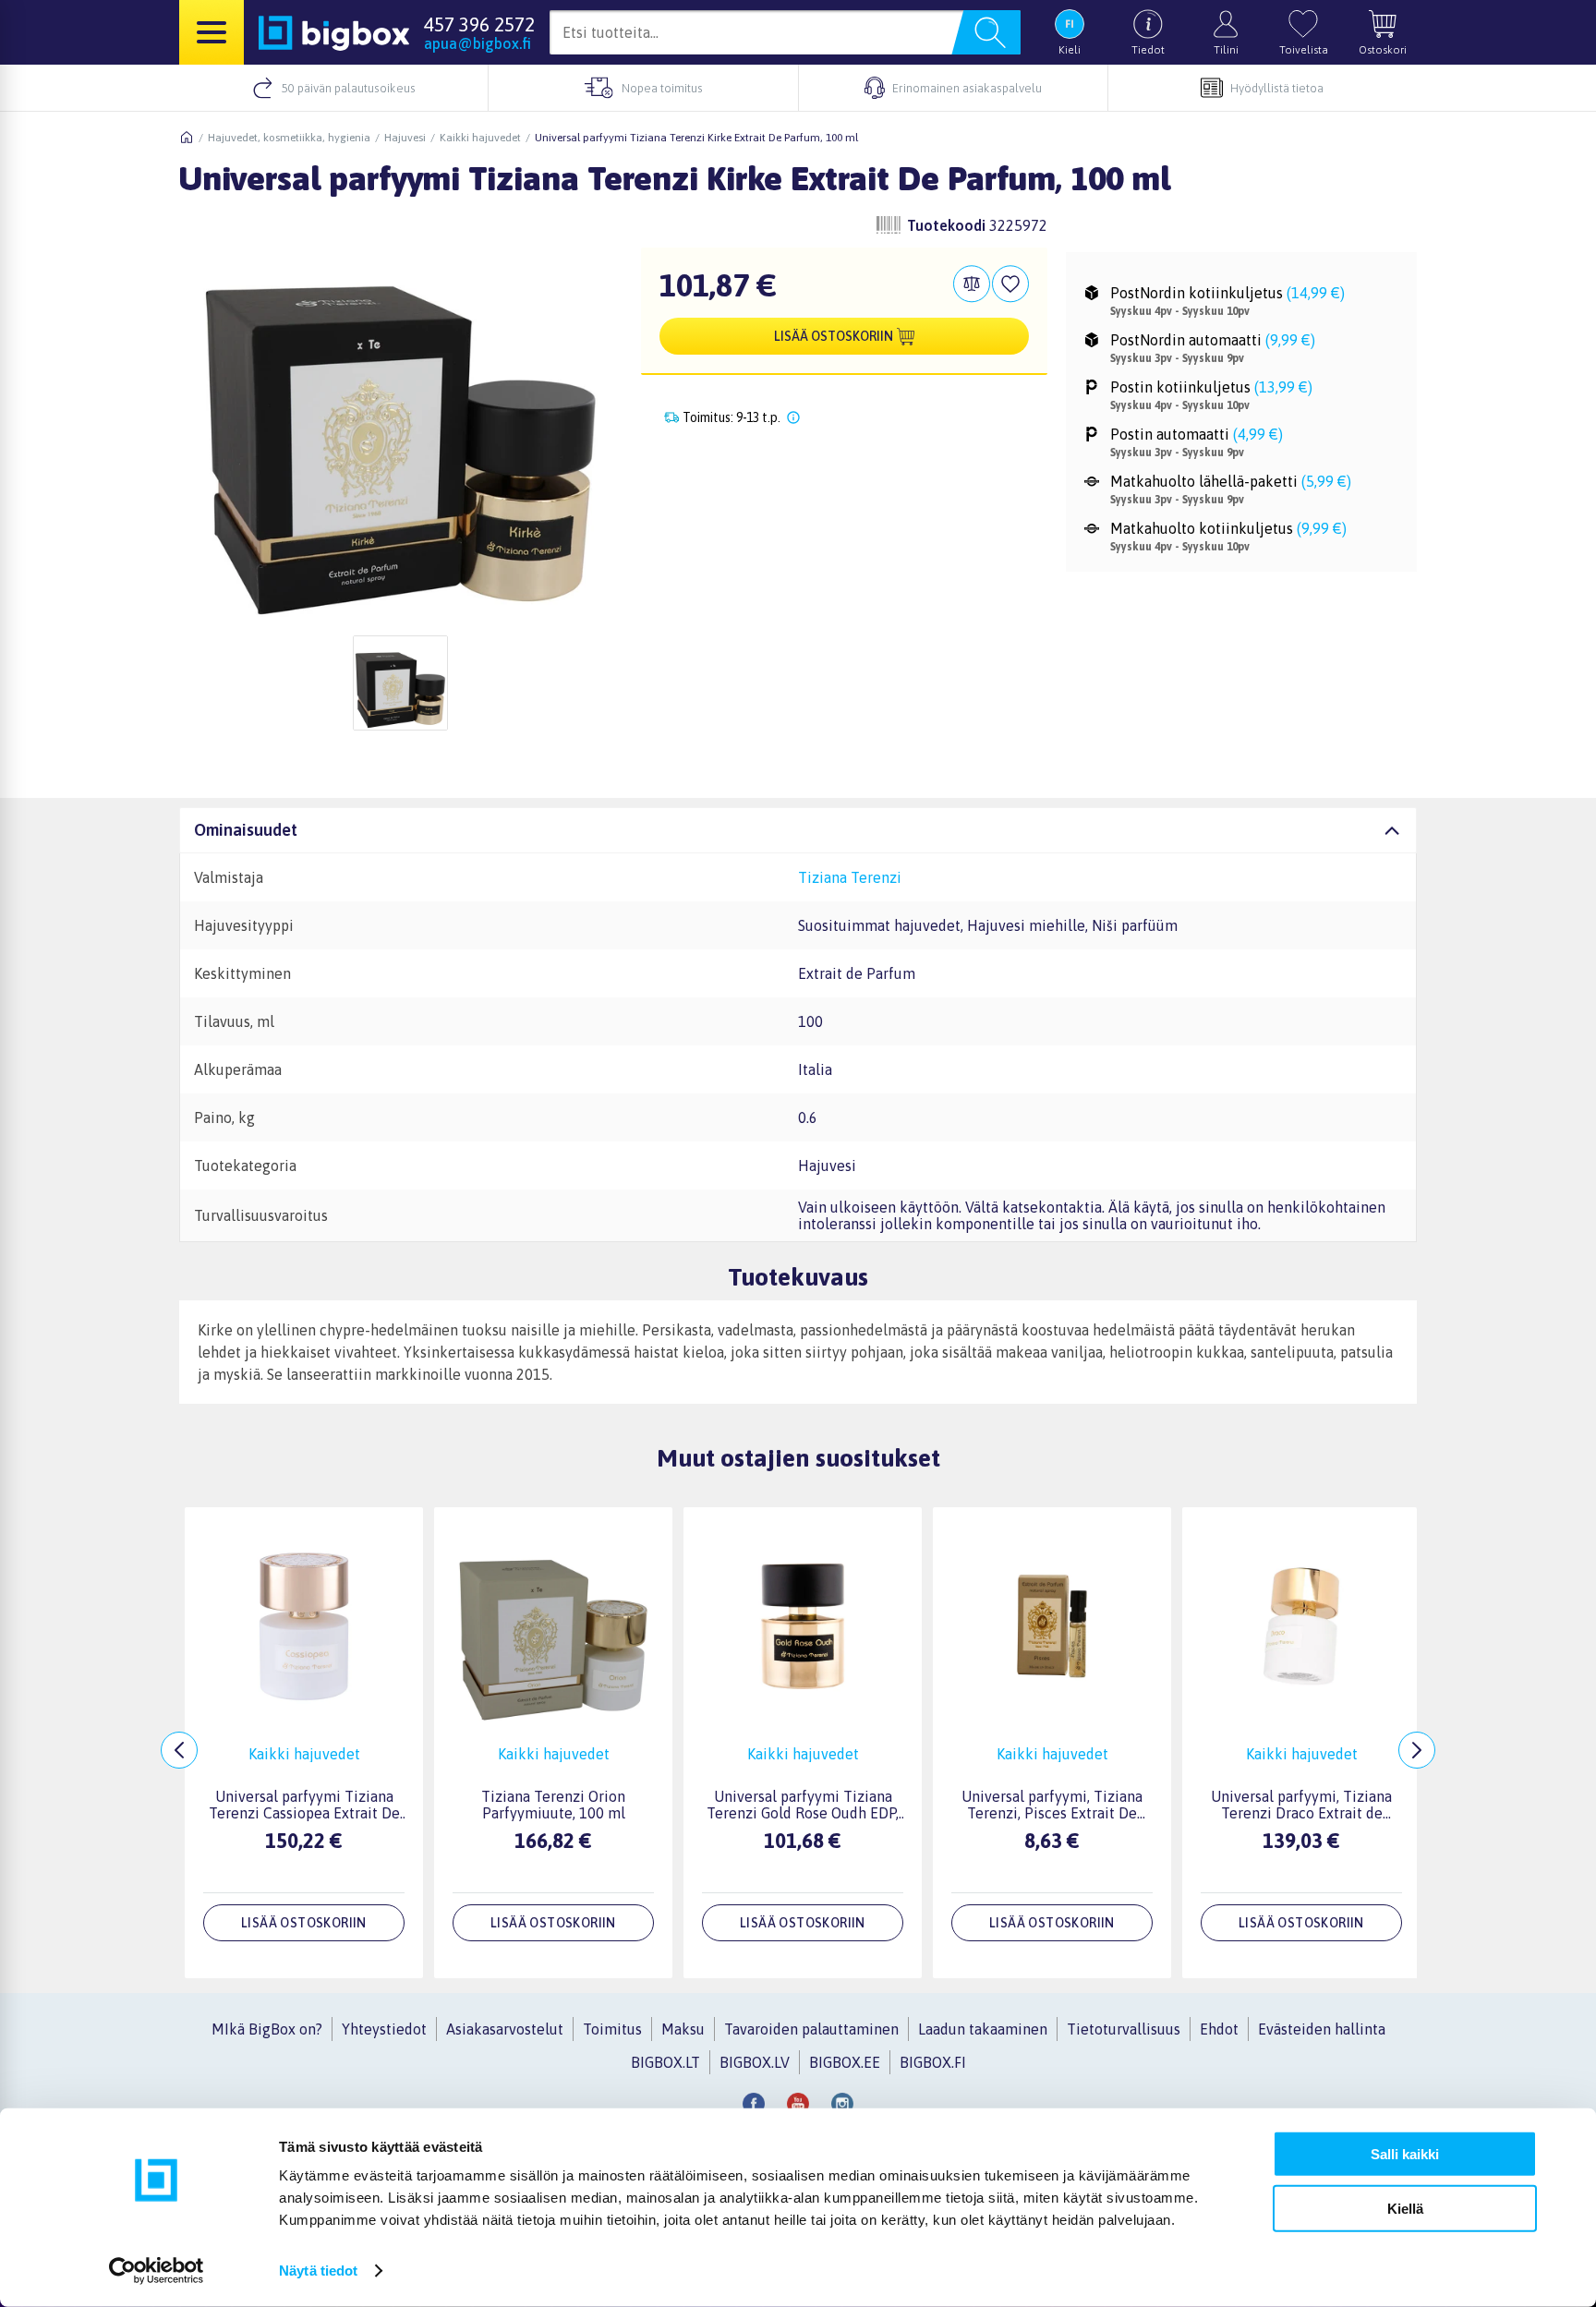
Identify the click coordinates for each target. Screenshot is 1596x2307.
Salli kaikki (1405, 2154)
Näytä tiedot (318, 2271)
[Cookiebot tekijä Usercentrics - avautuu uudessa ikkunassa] (157, 2271)
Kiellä (1405, 2208)
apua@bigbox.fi (478, 43)
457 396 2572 (479, 24)
